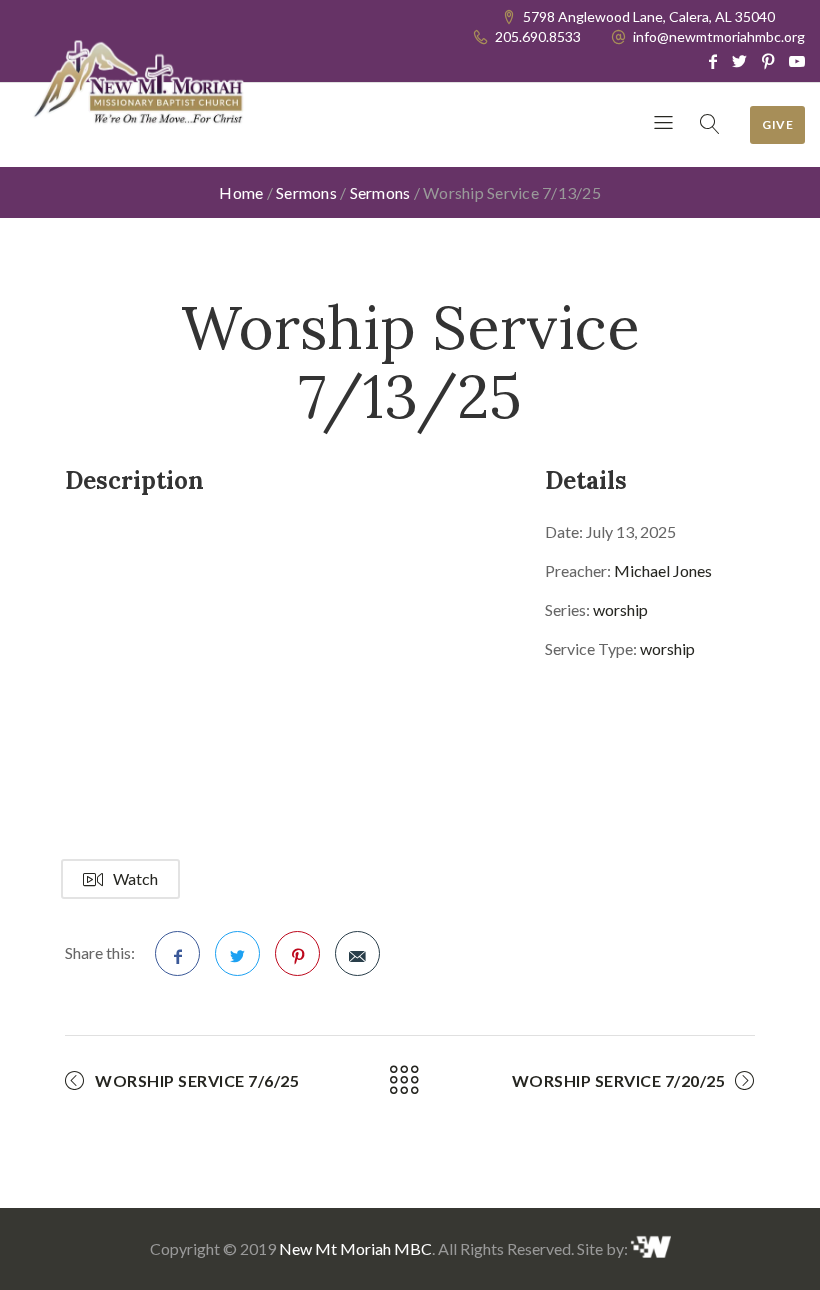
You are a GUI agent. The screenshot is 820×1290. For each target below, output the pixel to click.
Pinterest (297, 953)
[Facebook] (713, 61)
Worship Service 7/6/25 (197, 1080)
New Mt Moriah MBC (355, 1248)
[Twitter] (739, 61)
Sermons (306, 192)
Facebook (177, 953)
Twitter (237, 953)
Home (241, 192)
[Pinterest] (768, 61)
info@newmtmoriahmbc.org (719, 36)
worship (620, 609)
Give (777, 124)
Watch (135, 878)
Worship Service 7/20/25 (619, 1080)
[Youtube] (797, 61)
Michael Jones (663, 570)
